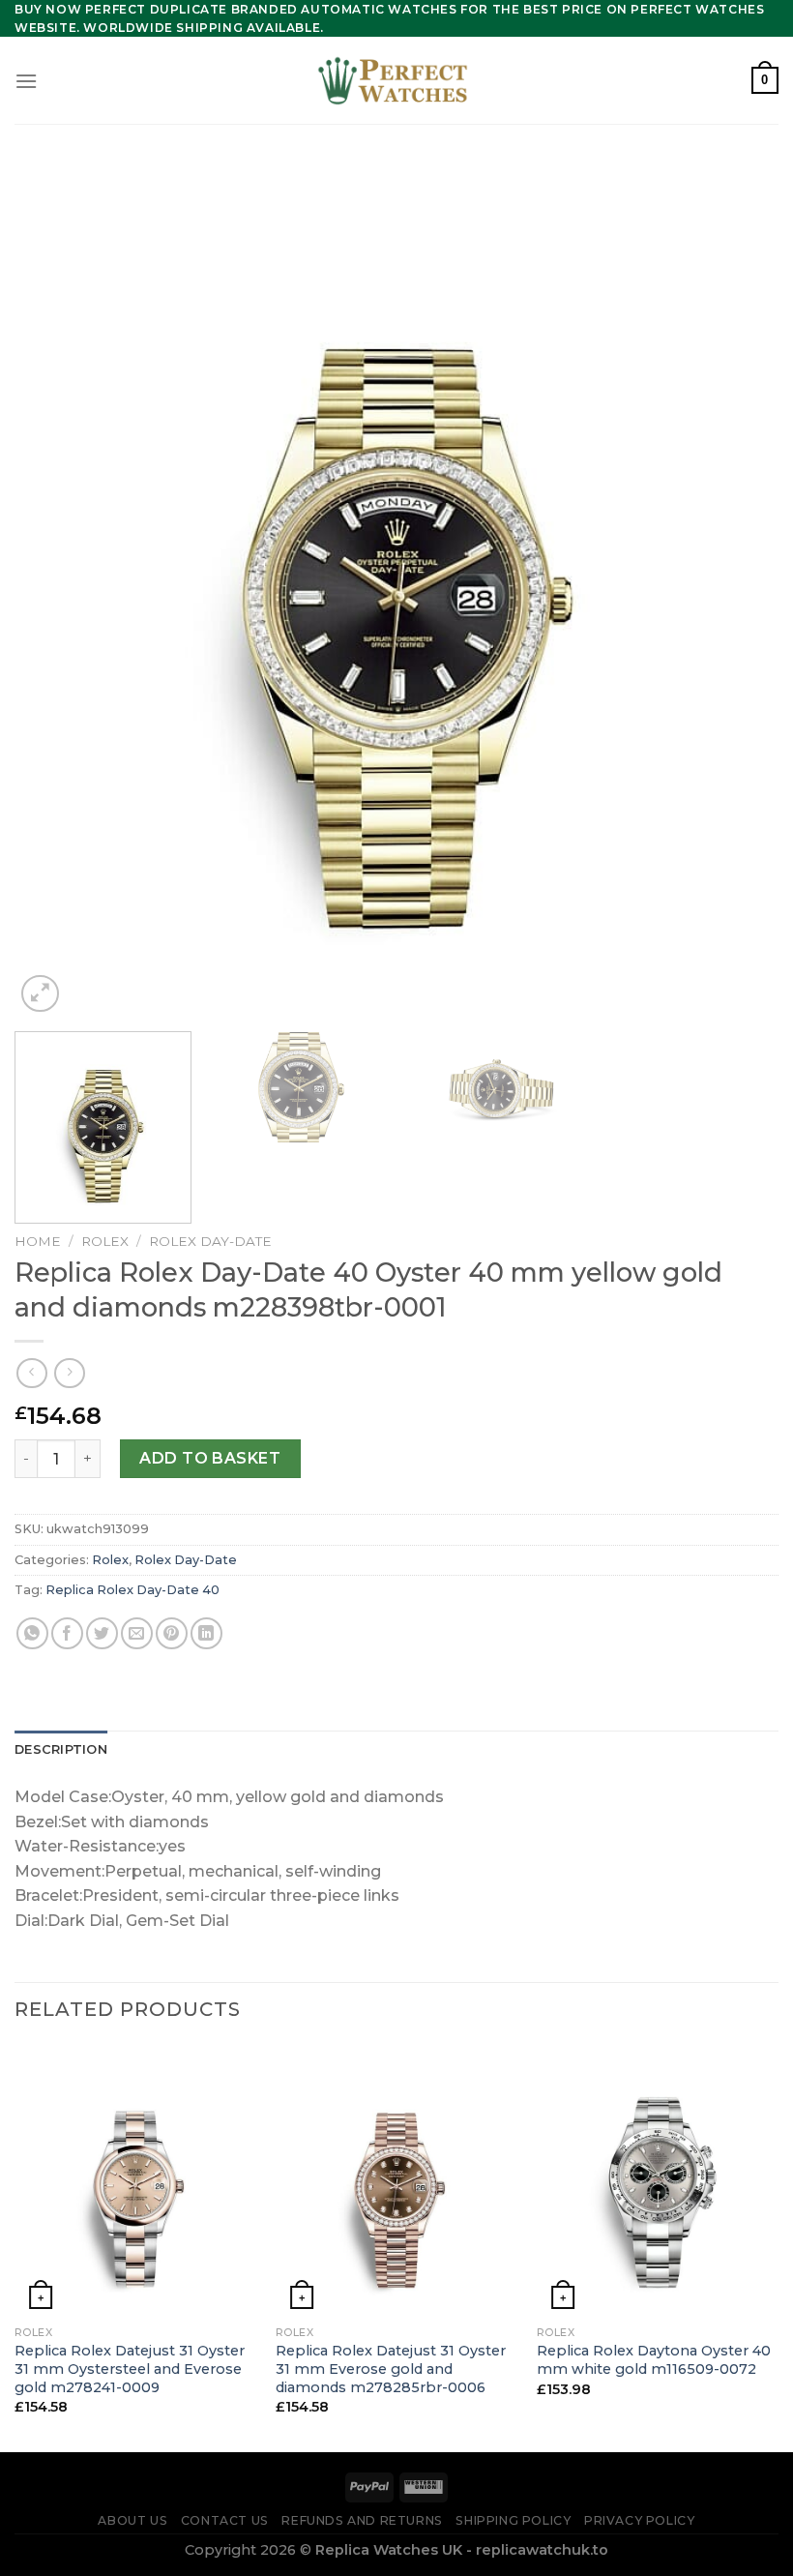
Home (38, 1241)
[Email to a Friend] (137, 1633)
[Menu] (26, 81)
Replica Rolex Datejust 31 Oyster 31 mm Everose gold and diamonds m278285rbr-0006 (391, 2369)
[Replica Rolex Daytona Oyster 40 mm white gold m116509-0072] (658, 2180)
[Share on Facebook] (67, 1633)
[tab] (61, 1750)
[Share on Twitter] (102, 1633)
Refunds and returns (362, 2520)
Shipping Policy (513, 2520)
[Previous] (54, 591)
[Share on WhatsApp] (32, 1633)
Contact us (225, 2520)
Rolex (105, 1241)
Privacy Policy (640, 2520)
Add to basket (210, 1458)
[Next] (739, 591)
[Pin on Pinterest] (172, 1633)
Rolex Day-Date (210, 1241)
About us (132, 2520)
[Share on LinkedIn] (206, 1633)
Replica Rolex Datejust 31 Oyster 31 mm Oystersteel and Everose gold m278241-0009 (130, 2369)
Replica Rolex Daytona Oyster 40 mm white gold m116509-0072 (654, 2360)
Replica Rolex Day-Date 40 (132, 1590)
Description (61, 1749)
